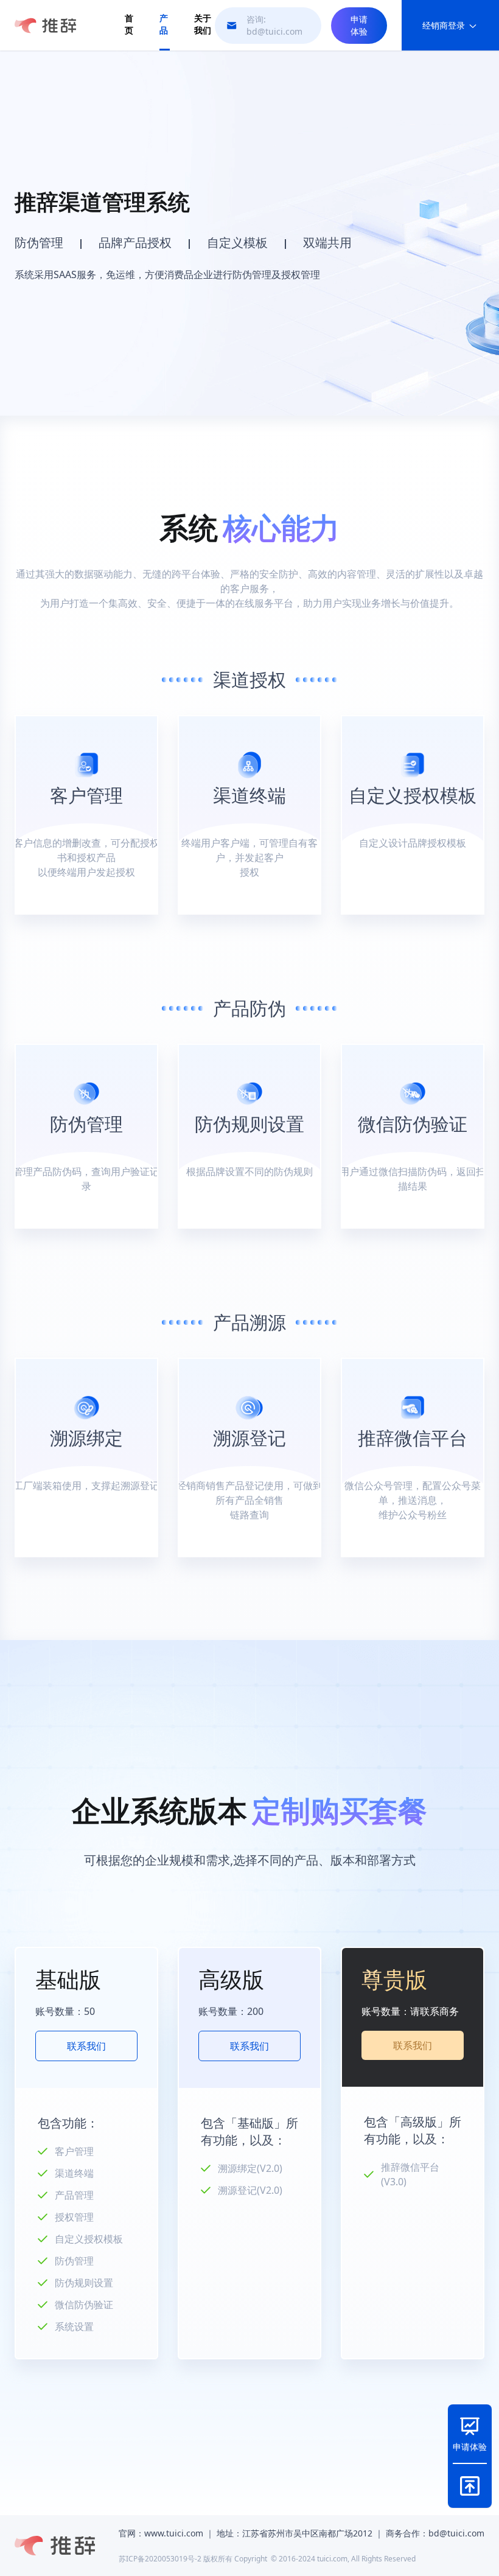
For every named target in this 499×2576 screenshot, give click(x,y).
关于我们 (203, 24)
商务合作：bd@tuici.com (435, 2533)
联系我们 (86, 2046)
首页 (129, 24)
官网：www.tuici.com (161, 2533)
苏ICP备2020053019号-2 (160, 2559)
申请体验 (359, 25)
